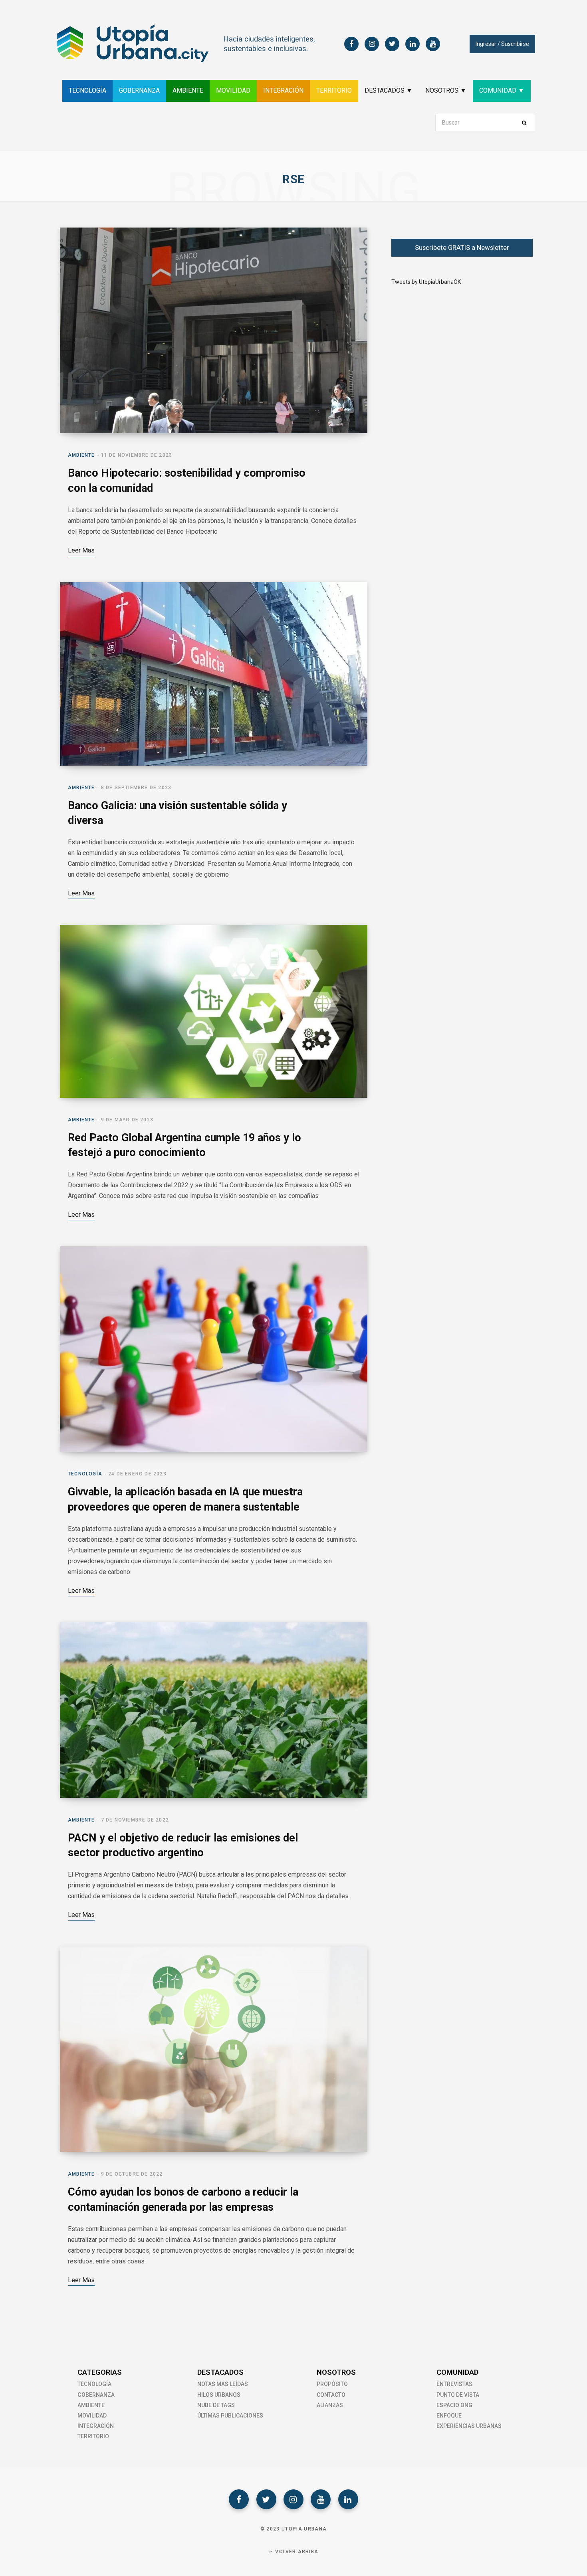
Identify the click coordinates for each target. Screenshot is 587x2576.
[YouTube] (321, 2499)
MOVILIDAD (233, 90)
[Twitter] (266, 2499)
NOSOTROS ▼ (446, 90)
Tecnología (85, 1474)
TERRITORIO (334, 90)
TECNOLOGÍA (87, 90)
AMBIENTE (188, 90)
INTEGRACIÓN (283, 90)
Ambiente (81, 455)
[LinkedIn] (348, 2499)
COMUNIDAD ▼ (502, 90)
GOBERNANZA (139, 90)
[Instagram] (293, 2499)
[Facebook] (239, 2499)
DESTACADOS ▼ (389, 90)
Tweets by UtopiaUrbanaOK (426, 282)
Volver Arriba (296, 2552)
